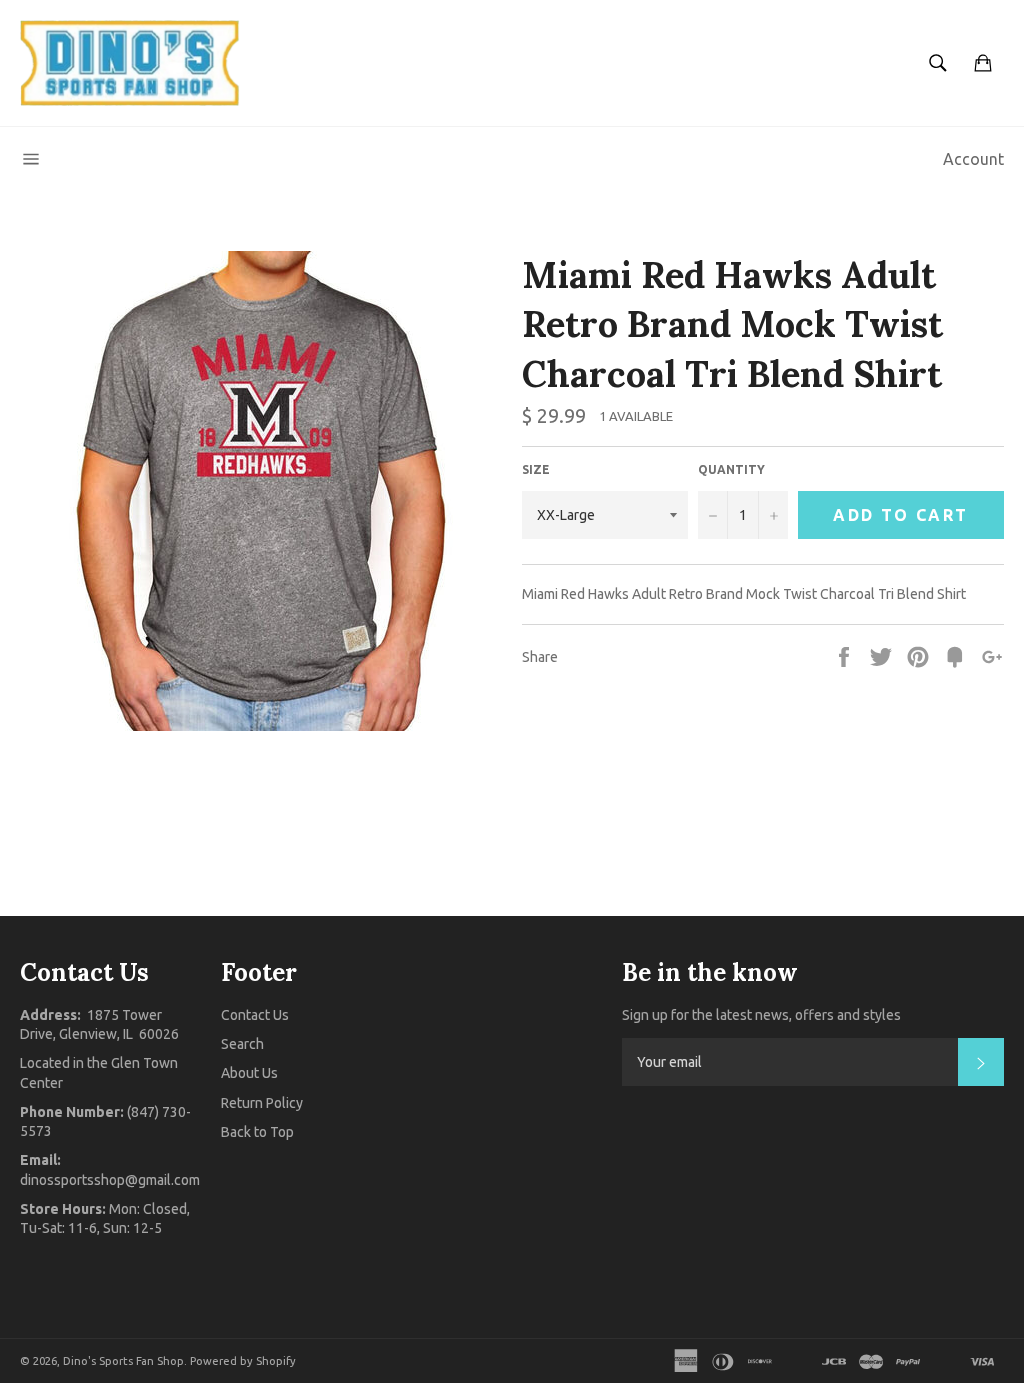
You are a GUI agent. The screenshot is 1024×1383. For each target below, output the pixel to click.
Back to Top (257, 1132)
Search (242, 1044)
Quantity (731, 469)
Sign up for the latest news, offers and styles (761, 1015)
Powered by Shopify (243, 1361)
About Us (249, 1073)
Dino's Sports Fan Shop (123, 1361)
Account (973, 159)
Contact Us (255, 1015)
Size (536, 469)
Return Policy (262, 1103)
